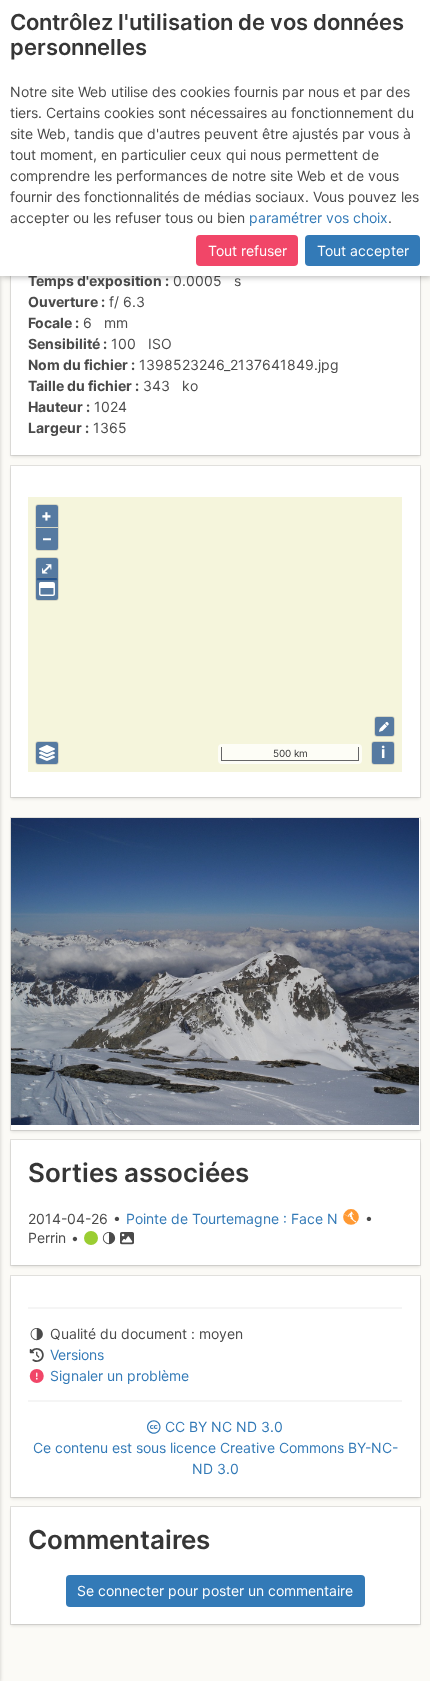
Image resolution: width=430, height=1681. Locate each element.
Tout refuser (247, 250)
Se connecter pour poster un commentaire (215, 1590)
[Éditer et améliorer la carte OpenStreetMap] (384, 726)
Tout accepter (363, 250)
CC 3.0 (215, 1447)
